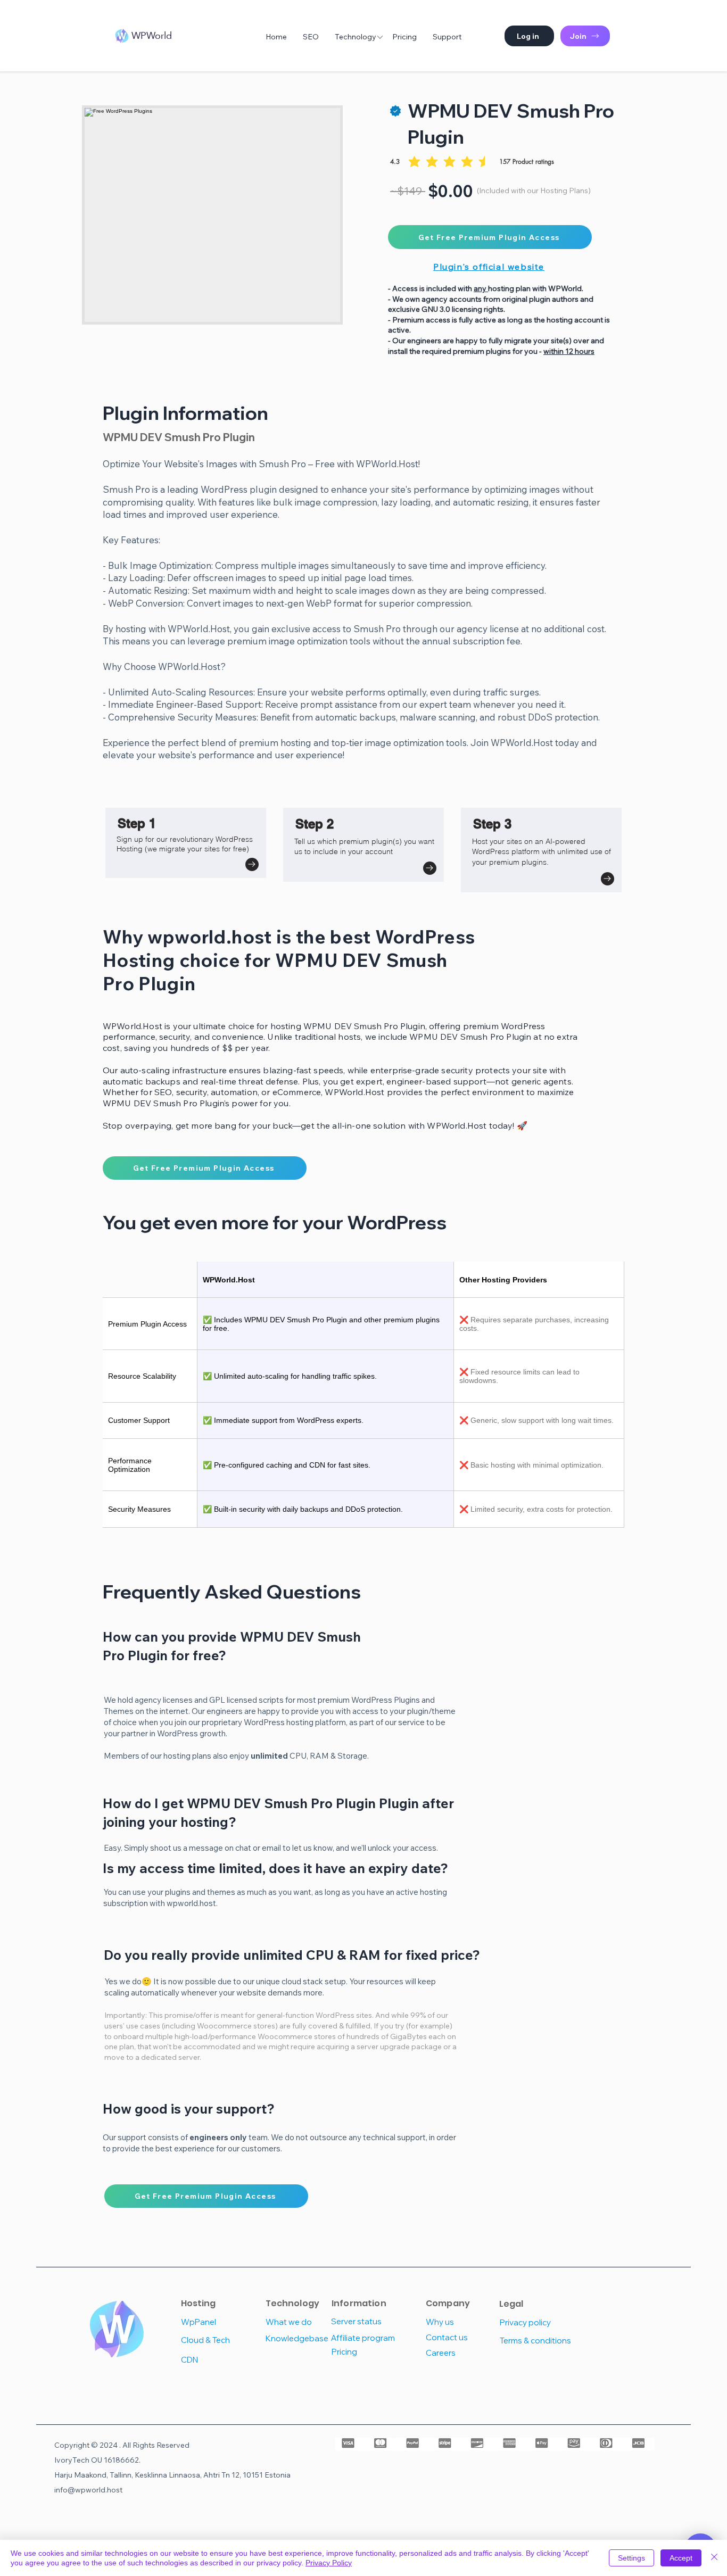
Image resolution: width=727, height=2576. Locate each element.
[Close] (714, 2558)
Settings (631, 2558)
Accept (681, 2558)
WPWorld (152, 35)
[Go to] (252, 864)
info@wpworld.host (88, 2490)
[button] (529, 36)
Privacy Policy (329, 2563)
